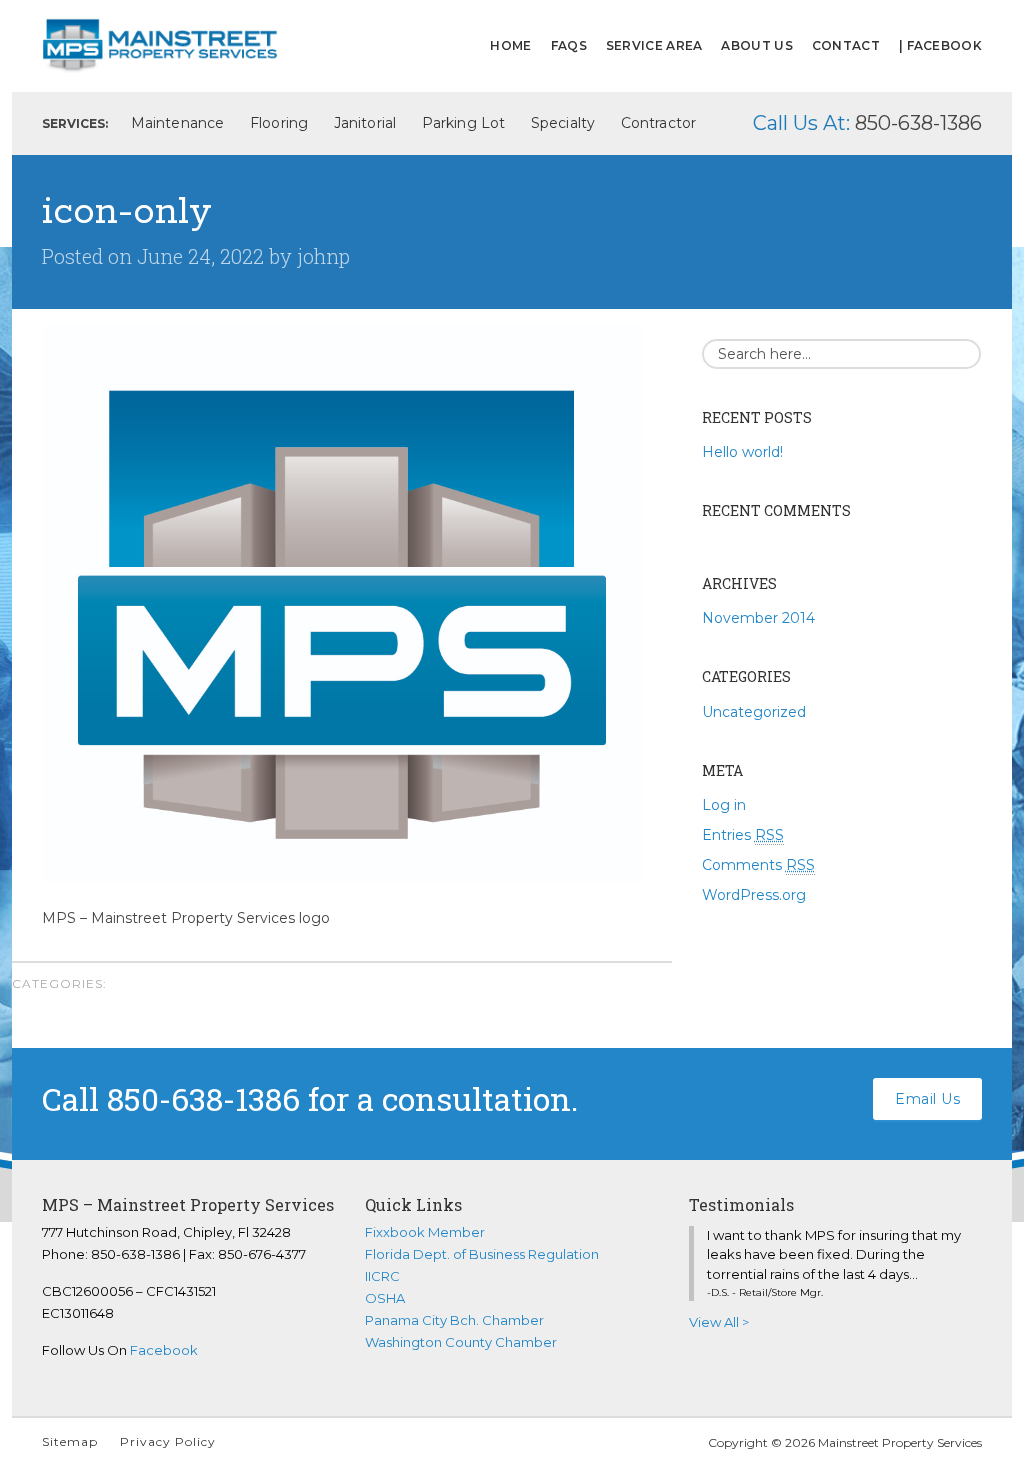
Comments (758, 865)
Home (510, 45)
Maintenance (177, 123)
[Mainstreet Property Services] (160, 43)
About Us (756, 45)
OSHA (385, 1298)
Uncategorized (754, 712)
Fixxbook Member (425, 1232)
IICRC (382, 1276)
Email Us (927, 1099)
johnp (323, 256)
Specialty (563, 123)
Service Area (654, 45)
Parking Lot (463, 123)
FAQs (569, 45)
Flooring (279, 123)
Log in (724, 805)
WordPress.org (754, 895)
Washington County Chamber (461, 1342)
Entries (743, 835)
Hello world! (742, 452)
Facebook (164, 1350)
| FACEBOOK (940, 45)
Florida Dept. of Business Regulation (482, 1254)
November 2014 (758, 618)
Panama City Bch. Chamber (454, 1320)
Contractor (658, 123)
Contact (846, 45)
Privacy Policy (168, 1441)
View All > (719, 1322)
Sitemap (70, 1441)
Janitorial (365, 123)
